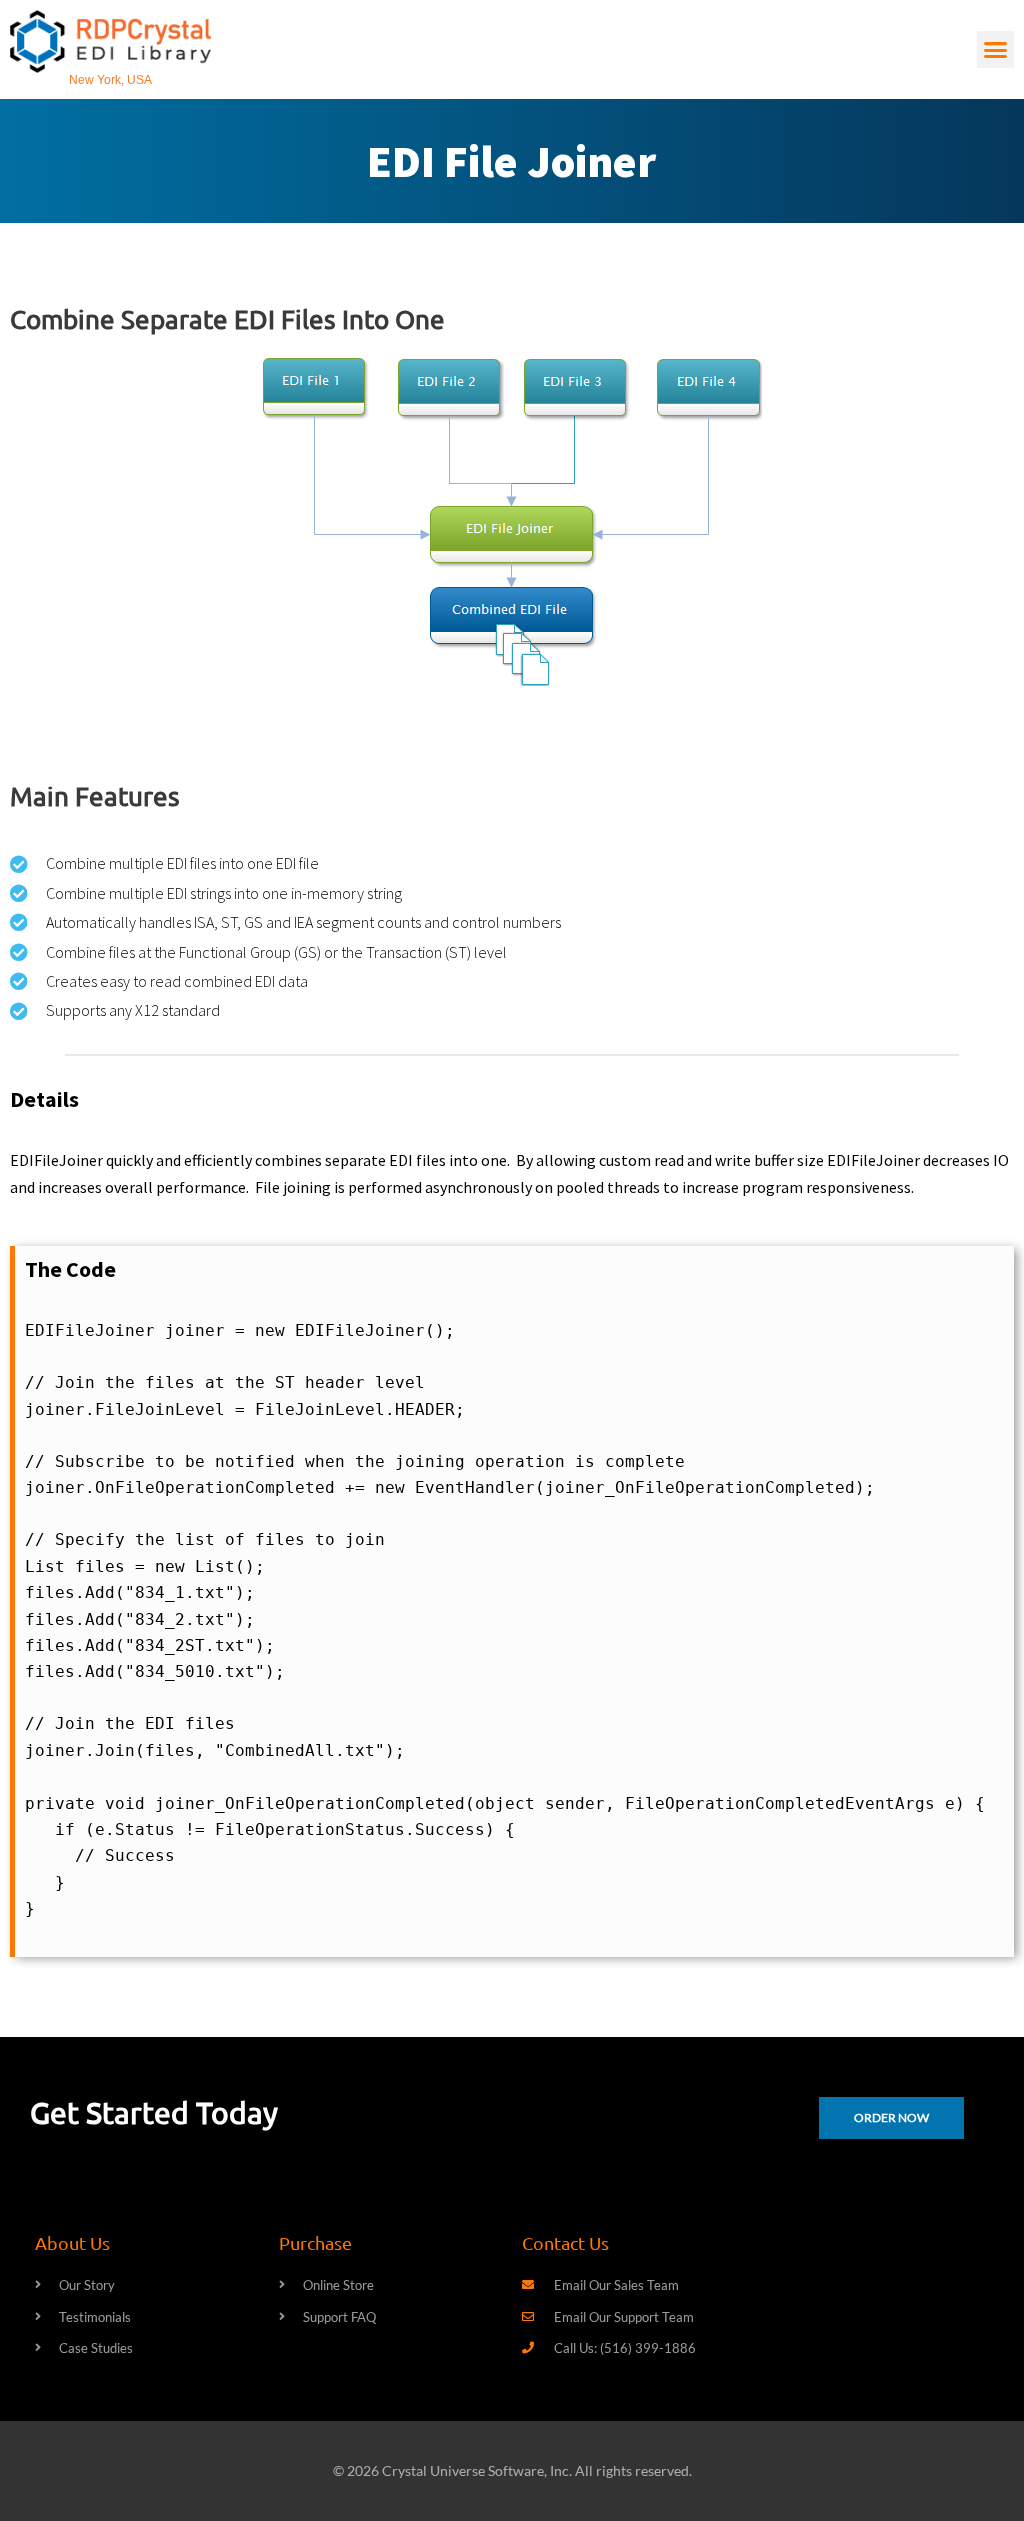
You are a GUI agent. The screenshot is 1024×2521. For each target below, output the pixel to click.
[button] (996, 50)
